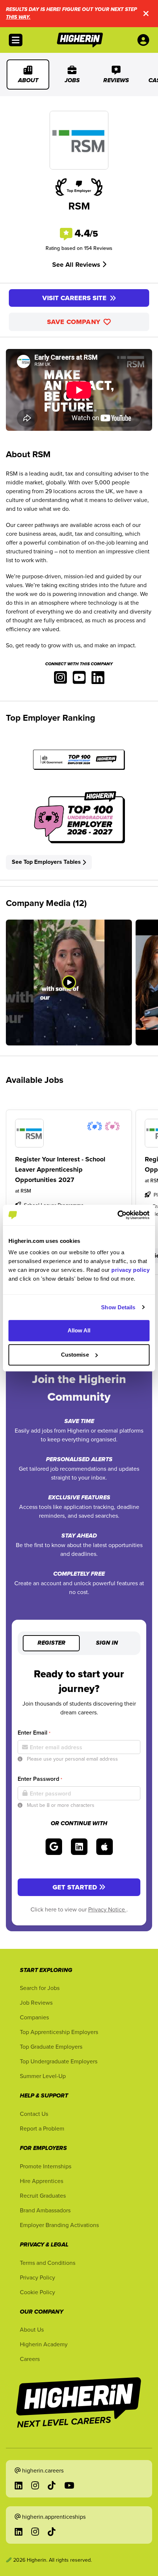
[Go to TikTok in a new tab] (52, 2485)
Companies (34, 2017)
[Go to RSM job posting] (69, 1133)
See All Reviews (77, 265)
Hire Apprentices (42, 2181)
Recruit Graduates (43, 2195)
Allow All (79, 1330)
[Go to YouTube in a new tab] (69, 2485)
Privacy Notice (107, 1909)
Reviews (116, 81)
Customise (75, 1355)
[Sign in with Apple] (105, 1847)
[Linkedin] (98, 680)
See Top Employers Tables (46, 862)
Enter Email (34, 1733)
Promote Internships (46, 2166)
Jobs (72, 81)
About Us (32, 2329)
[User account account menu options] (145, 40)
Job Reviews (36, 2002)
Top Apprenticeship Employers (59, 2032)
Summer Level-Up (43, 2076)
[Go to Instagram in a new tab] (35, 2485)
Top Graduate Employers (51, 2046)
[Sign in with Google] (54, 1847)
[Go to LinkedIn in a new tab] (19, 2485)
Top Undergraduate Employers (59, 2061)
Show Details (118, 1307)
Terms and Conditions (48, 2263)
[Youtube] (79, 680)
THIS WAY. (18, 17)
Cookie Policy (37, 2292)
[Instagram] (60, 680)
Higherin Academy (44, 2344)
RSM (26, 1191)
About (28, 81)
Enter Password (40, 1779)
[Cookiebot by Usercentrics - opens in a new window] (117, 1215)
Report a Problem (42, 2128)
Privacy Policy (37, 2277)
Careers (30, 2359)
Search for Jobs (40, 1988)
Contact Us (34, 2114)
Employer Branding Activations (59, 2225)
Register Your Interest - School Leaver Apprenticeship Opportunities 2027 (60, 1169)
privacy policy (130, 1270)
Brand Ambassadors (45, 2210)
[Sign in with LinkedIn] (79, 1847)
